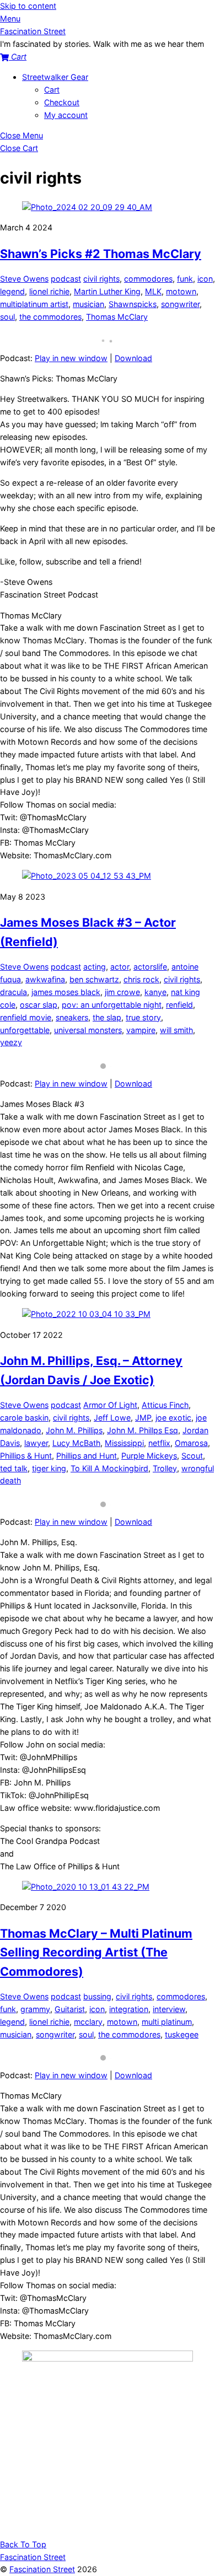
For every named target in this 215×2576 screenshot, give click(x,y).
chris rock (141, 979)
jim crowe (122, 992)
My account (66, 115)
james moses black (66, 992)
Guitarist (70, 2009)
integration (129, 2009)
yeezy (11, 1042)
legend (12, 291)
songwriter (180, 304)
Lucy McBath (76, 1443)
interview (169, 2009)
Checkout (62, 102)
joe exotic (173, 1418)
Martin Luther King (107, 291)
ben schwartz (94, 979)
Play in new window (71, 358)
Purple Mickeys (149, 1456)
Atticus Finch (165, 1405)
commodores (148, 279)
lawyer (36, 1443)
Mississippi (124, 1443)
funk (185, 279)
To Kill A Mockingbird (109, 1468)
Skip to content (28, 6)
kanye (155, 992)
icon (205, 279)
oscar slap (39, 1005)
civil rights (101, 279)
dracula (14, 992)
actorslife (150, 967)
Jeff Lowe (112, 1418)
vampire (141, 1030)
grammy (35, 2009)
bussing (97, 1996)
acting (95, 967)
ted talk (14, 1468)
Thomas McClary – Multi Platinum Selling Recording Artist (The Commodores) (96, 1952)
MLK (153, 291)
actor (120, 967)
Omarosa (191, 1443)
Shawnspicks (133, 304)
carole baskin (24, 1418)
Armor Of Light (110, 1405)
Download (133, 358)
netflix (159, 1443)
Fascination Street (42, 2569)
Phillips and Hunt (87, 1456)
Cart (52, 90)
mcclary (88, 2022)
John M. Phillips (74, 1430)
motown (181, 291)
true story (143, 1017)
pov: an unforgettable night (112, 1005)
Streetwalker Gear (55, 77)
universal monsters (88, 1030)
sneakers (72, 1017)
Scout (192, 1456)
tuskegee (182, 2034)
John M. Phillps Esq (143, 1430)
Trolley (165, 1468)
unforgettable (25, 1030)
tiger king (49, 1468)
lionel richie (49, 291)
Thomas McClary (117, 317)
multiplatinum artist (34, 304)
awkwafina (45, 979)
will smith (176, 1030)
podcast (66, 279)
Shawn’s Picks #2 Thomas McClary (101, 254)
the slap (107, 1017)
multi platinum (167, 2022)
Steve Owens (24, 279)
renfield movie (26, 1017)
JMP (143, 1418)
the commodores (50, 317)
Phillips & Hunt (26, 1456)
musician (88, 304)
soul (7, 317)
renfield (179, 1005)
